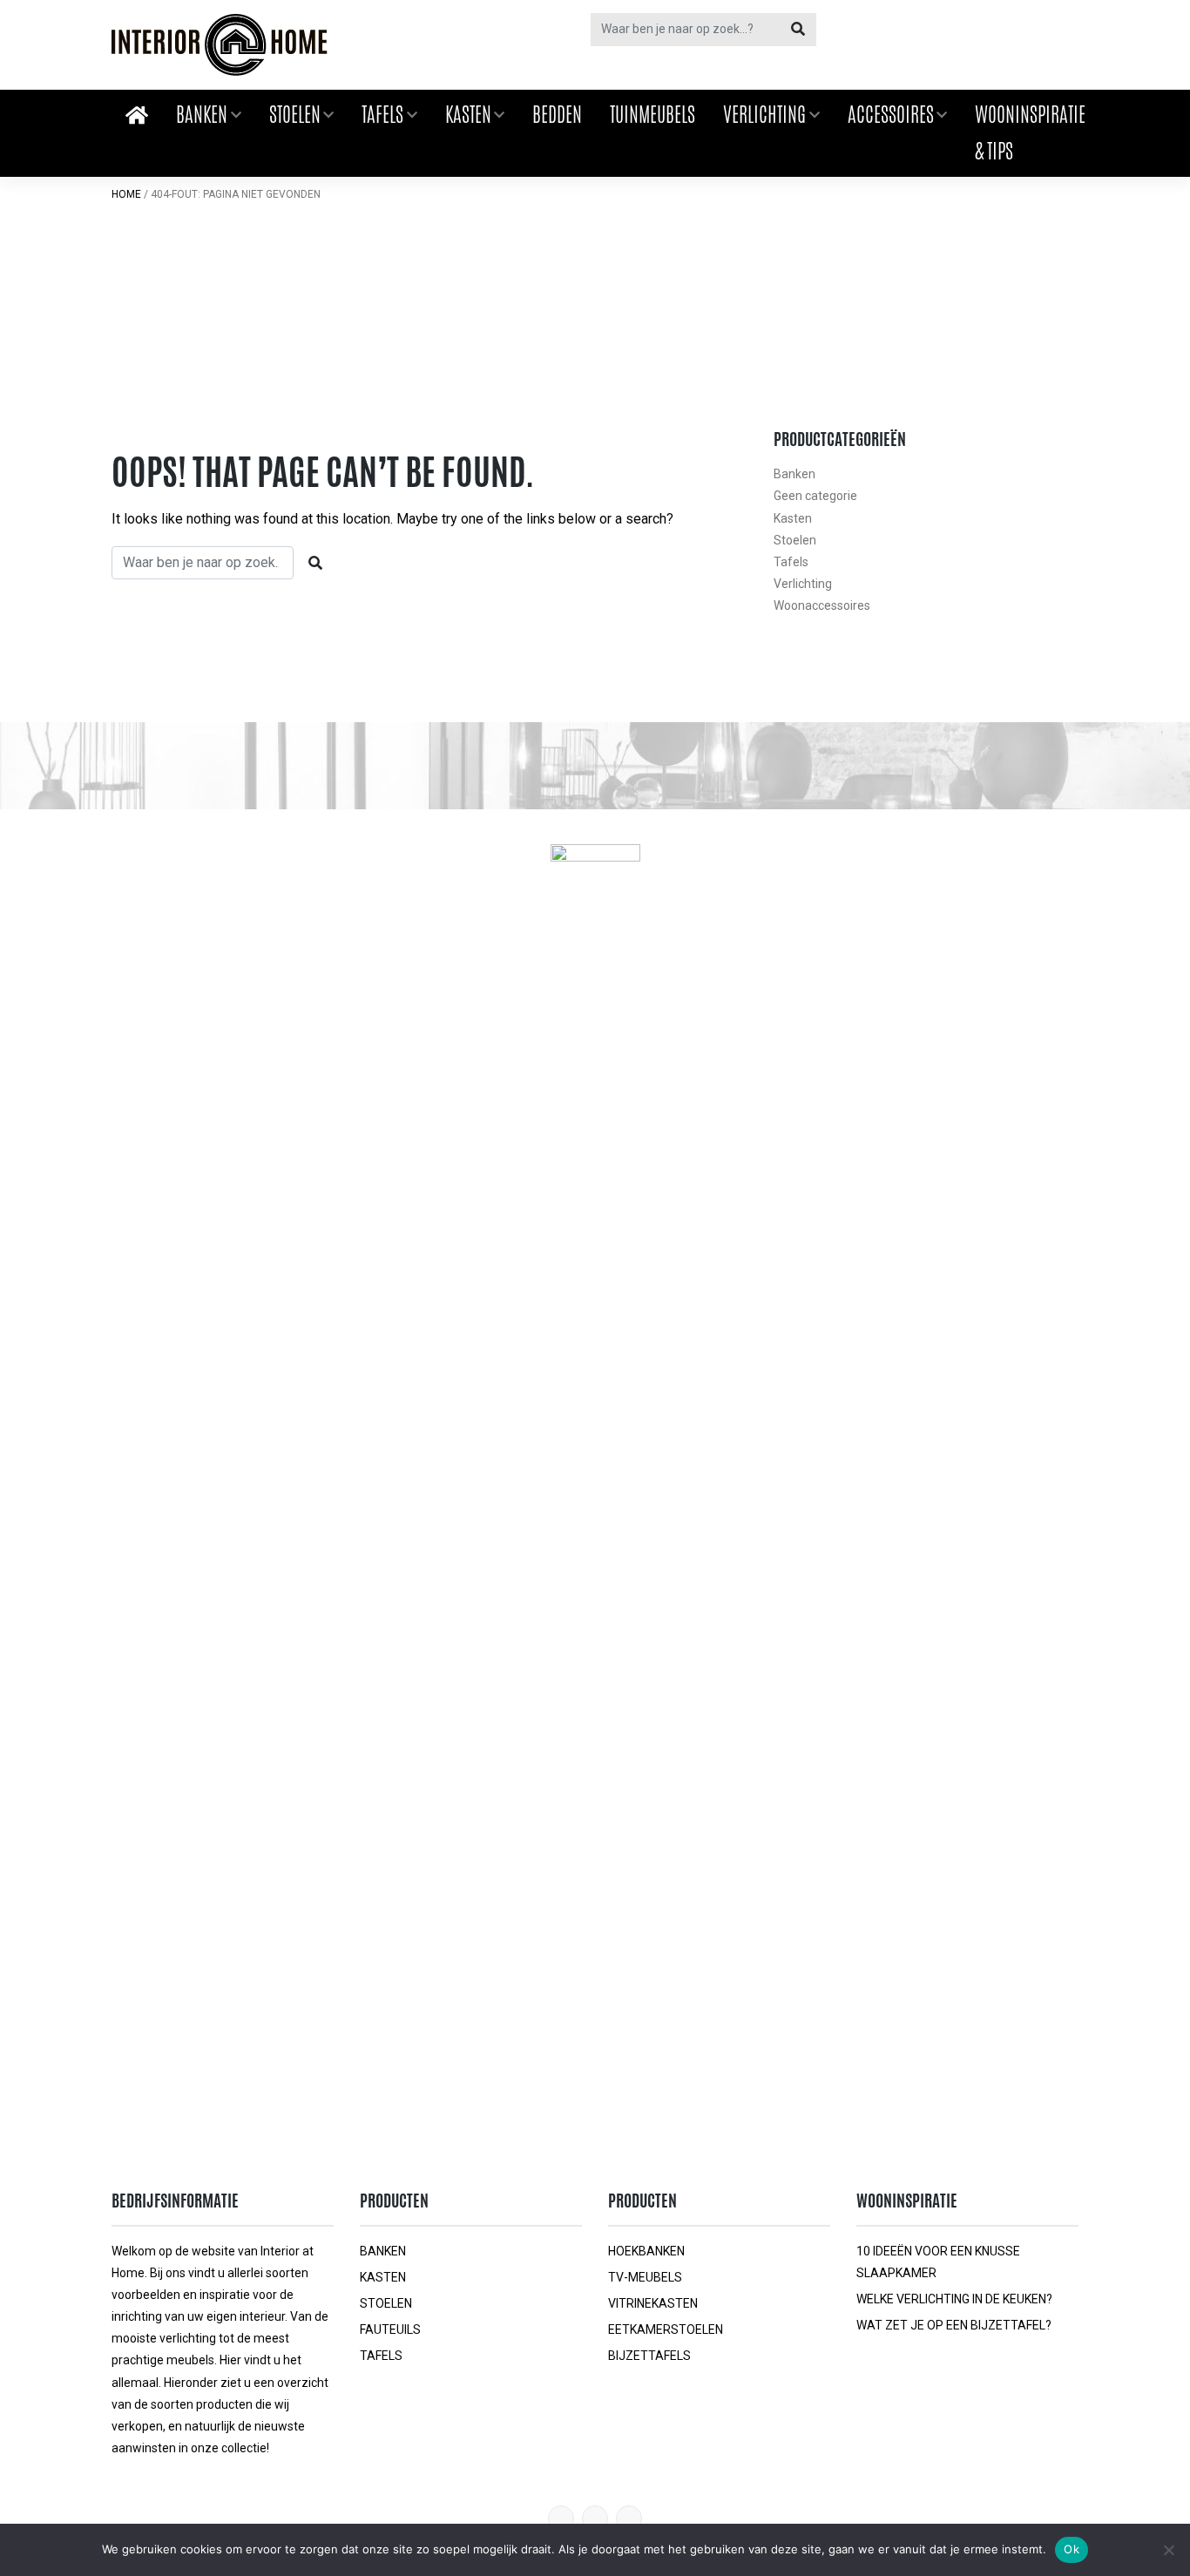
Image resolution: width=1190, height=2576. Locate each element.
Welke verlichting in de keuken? (954, 2299)
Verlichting (764, 114)
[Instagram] (629, 2519)
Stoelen (295, 114)
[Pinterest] (561, 2519)
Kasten (468, 114)
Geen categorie (815, 496)
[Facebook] (595, 2519)
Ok (1072, 2549)
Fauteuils (390, 2329)
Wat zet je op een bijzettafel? (954, 2325)
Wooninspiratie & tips (1030, 132)
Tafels (382, 114)
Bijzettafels (649, 2356)
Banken (202, 114)
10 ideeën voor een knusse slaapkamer (938, 2262)
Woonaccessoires (822, 605)
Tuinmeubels (652, 114)
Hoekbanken (646, 2251)
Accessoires (891, 114)
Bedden (557, 114)
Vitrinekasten (653, 2303)
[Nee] (1168, 2550)
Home (126, 194)
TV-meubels (645, 2277)
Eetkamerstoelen (666, 2329)
